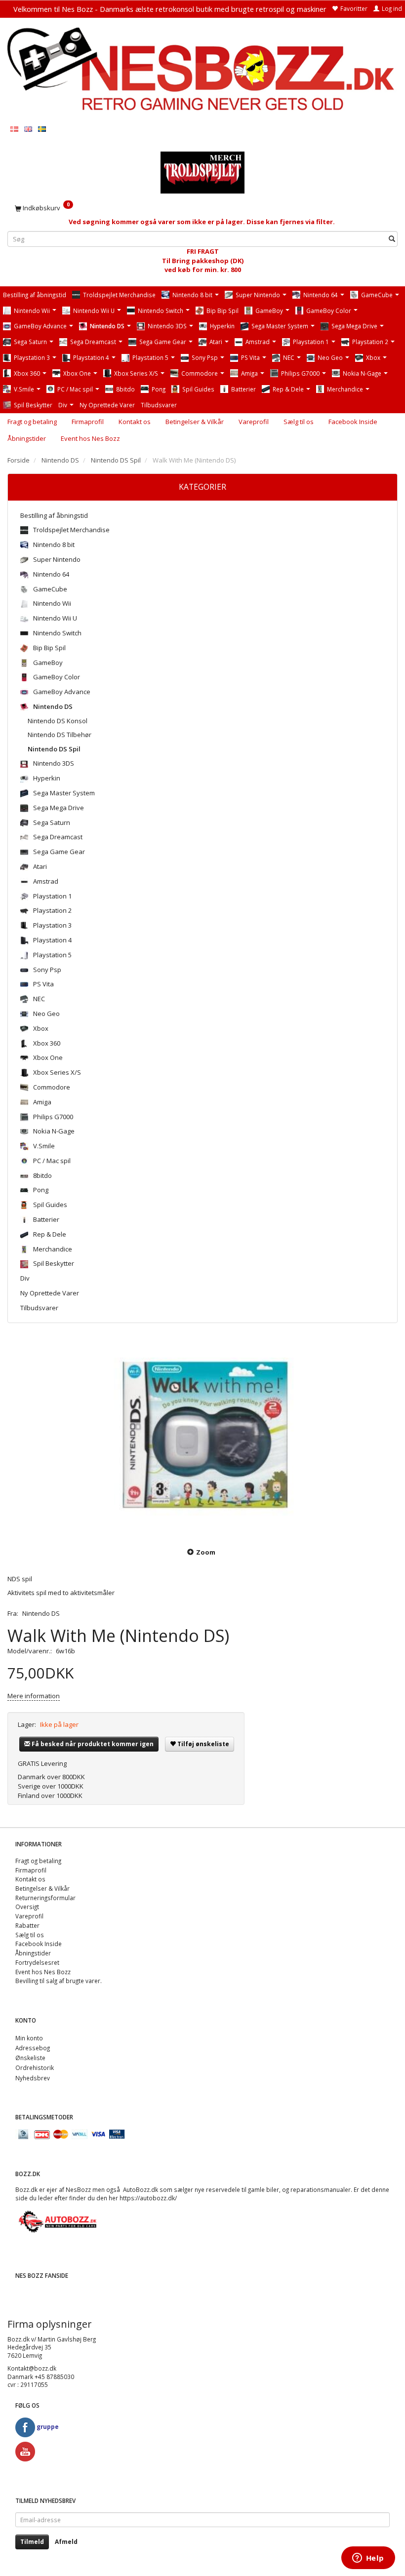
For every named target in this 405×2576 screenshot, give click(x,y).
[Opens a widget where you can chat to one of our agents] (368, 2559)
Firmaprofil (88, 422)
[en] (28, 129)
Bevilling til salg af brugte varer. (59, 1981)
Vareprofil (254, 422)
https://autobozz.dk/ (148, 2198)
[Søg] (392, 239)
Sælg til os (299, 422)
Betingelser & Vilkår (195, 422)
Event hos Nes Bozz (90, 438)
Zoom (206, 1552)
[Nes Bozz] (202, 70)
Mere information (34, 1696)
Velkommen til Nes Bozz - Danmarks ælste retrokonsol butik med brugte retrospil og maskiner (170, 9)
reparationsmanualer (321, 2189)
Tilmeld (32, 2542)
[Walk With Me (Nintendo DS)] (202, 1437)
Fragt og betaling (32, 422)
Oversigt (27, 1907)
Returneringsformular (45, 1898)
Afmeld (66, 2542)
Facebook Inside (353, 422)
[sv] (42, 129)
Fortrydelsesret (37, 1962)
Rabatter (27, 1925)
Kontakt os (135, 422)
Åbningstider (27, 438)
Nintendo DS (41, 1613)
